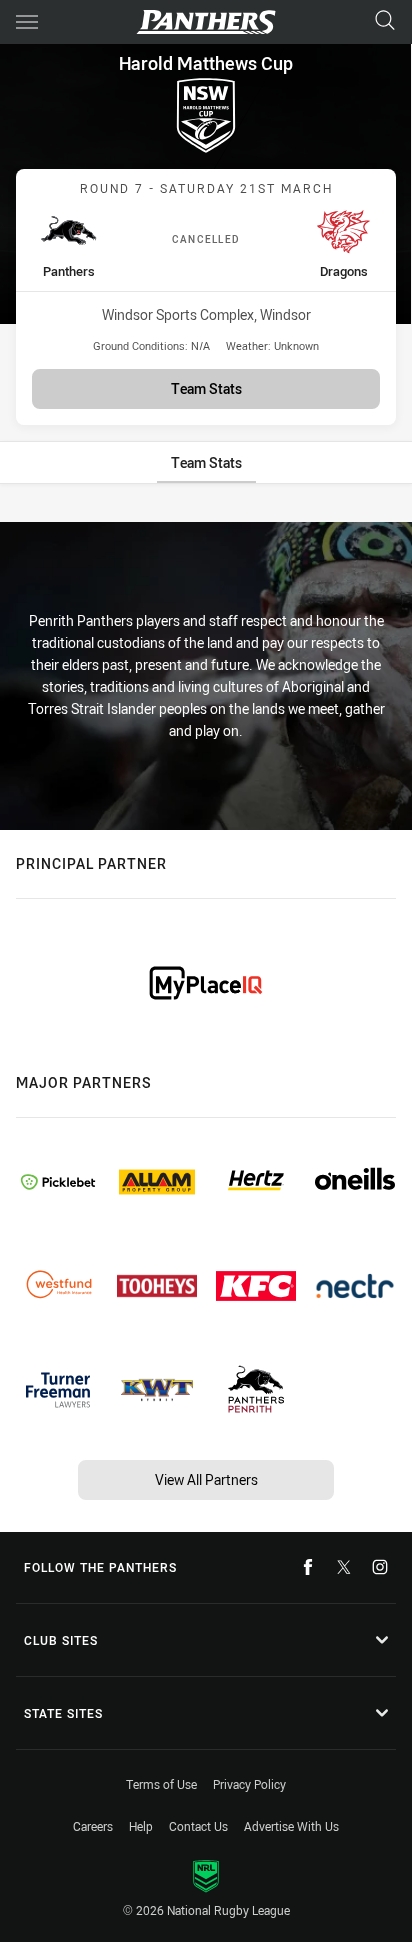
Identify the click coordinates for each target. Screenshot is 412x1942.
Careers (93, 1826)
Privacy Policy (249, 1784)
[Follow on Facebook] (308, 1567)
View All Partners (206, 1479)
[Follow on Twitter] (344, 1567)
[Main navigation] (27, 22)
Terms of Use (161, 1784)
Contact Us (198, 1826)
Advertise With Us (291, 1826)
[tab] (206, 462)
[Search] (385, 21)
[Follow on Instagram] (380, 1567)
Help (141, 1826)
